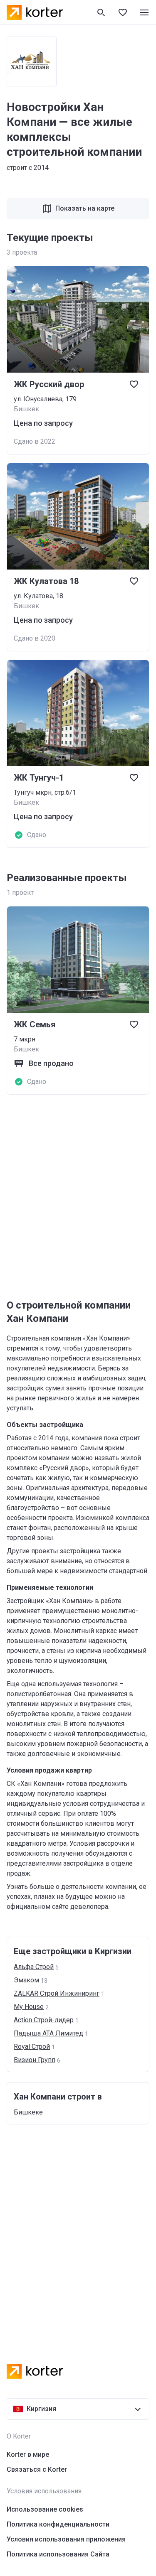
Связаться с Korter (37, 2469)
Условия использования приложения (66, 2539)
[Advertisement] (78, 1197)
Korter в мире (28, 2454)
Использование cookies (45, 2509)
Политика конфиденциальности (58, 2524)
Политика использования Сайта (58, 2554)
